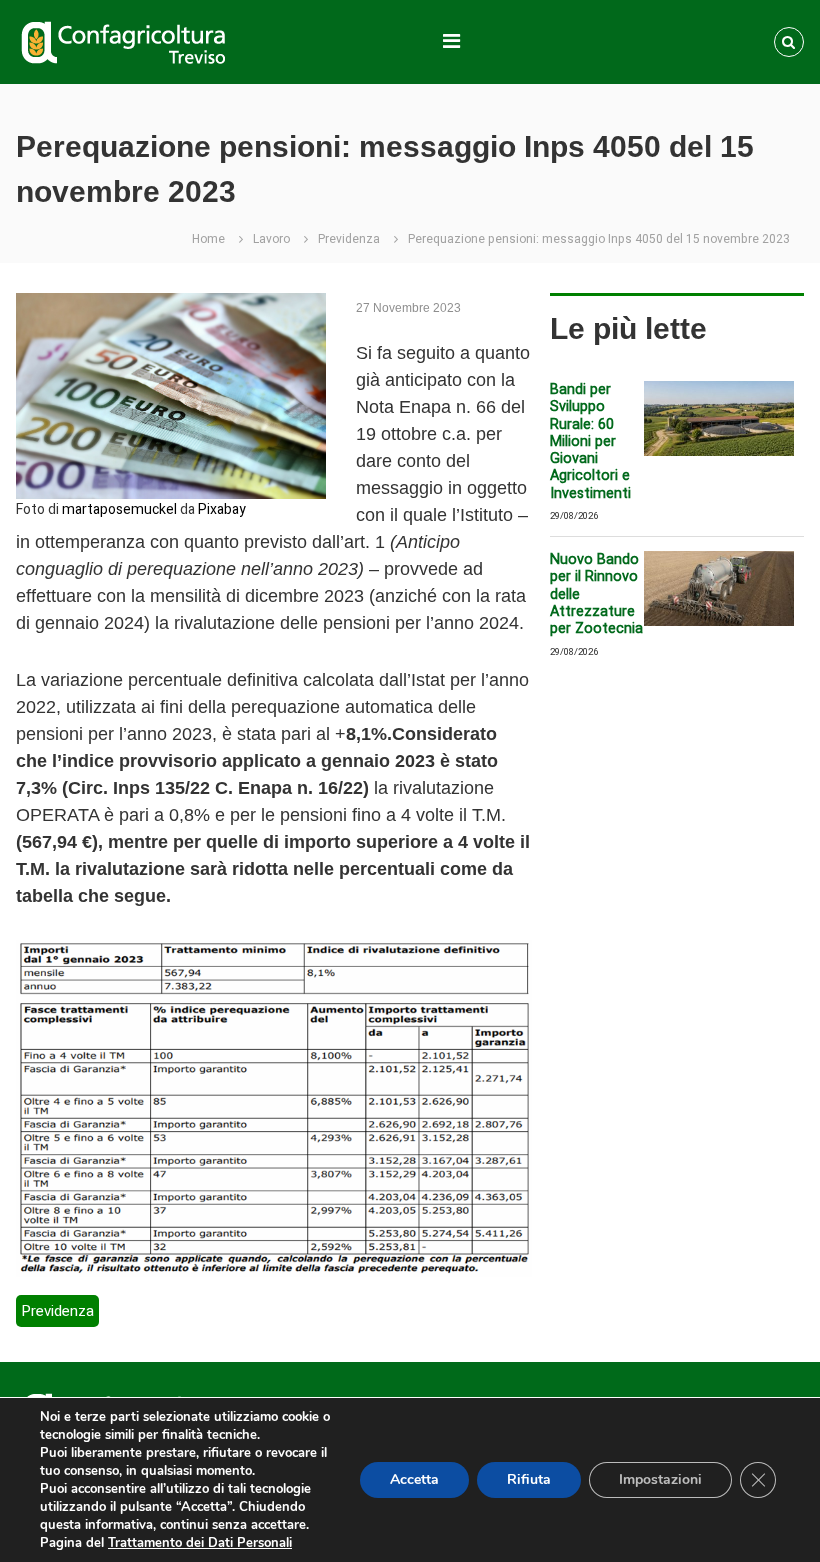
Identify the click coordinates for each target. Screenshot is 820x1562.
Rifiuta (529, 1479)
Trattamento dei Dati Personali (200, 1543)
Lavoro (271, 239)
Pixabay (222, 509)
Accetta (414, 1479)
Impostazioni (660, 1479)
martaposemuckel (119, 509)
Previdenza (349, 239)
